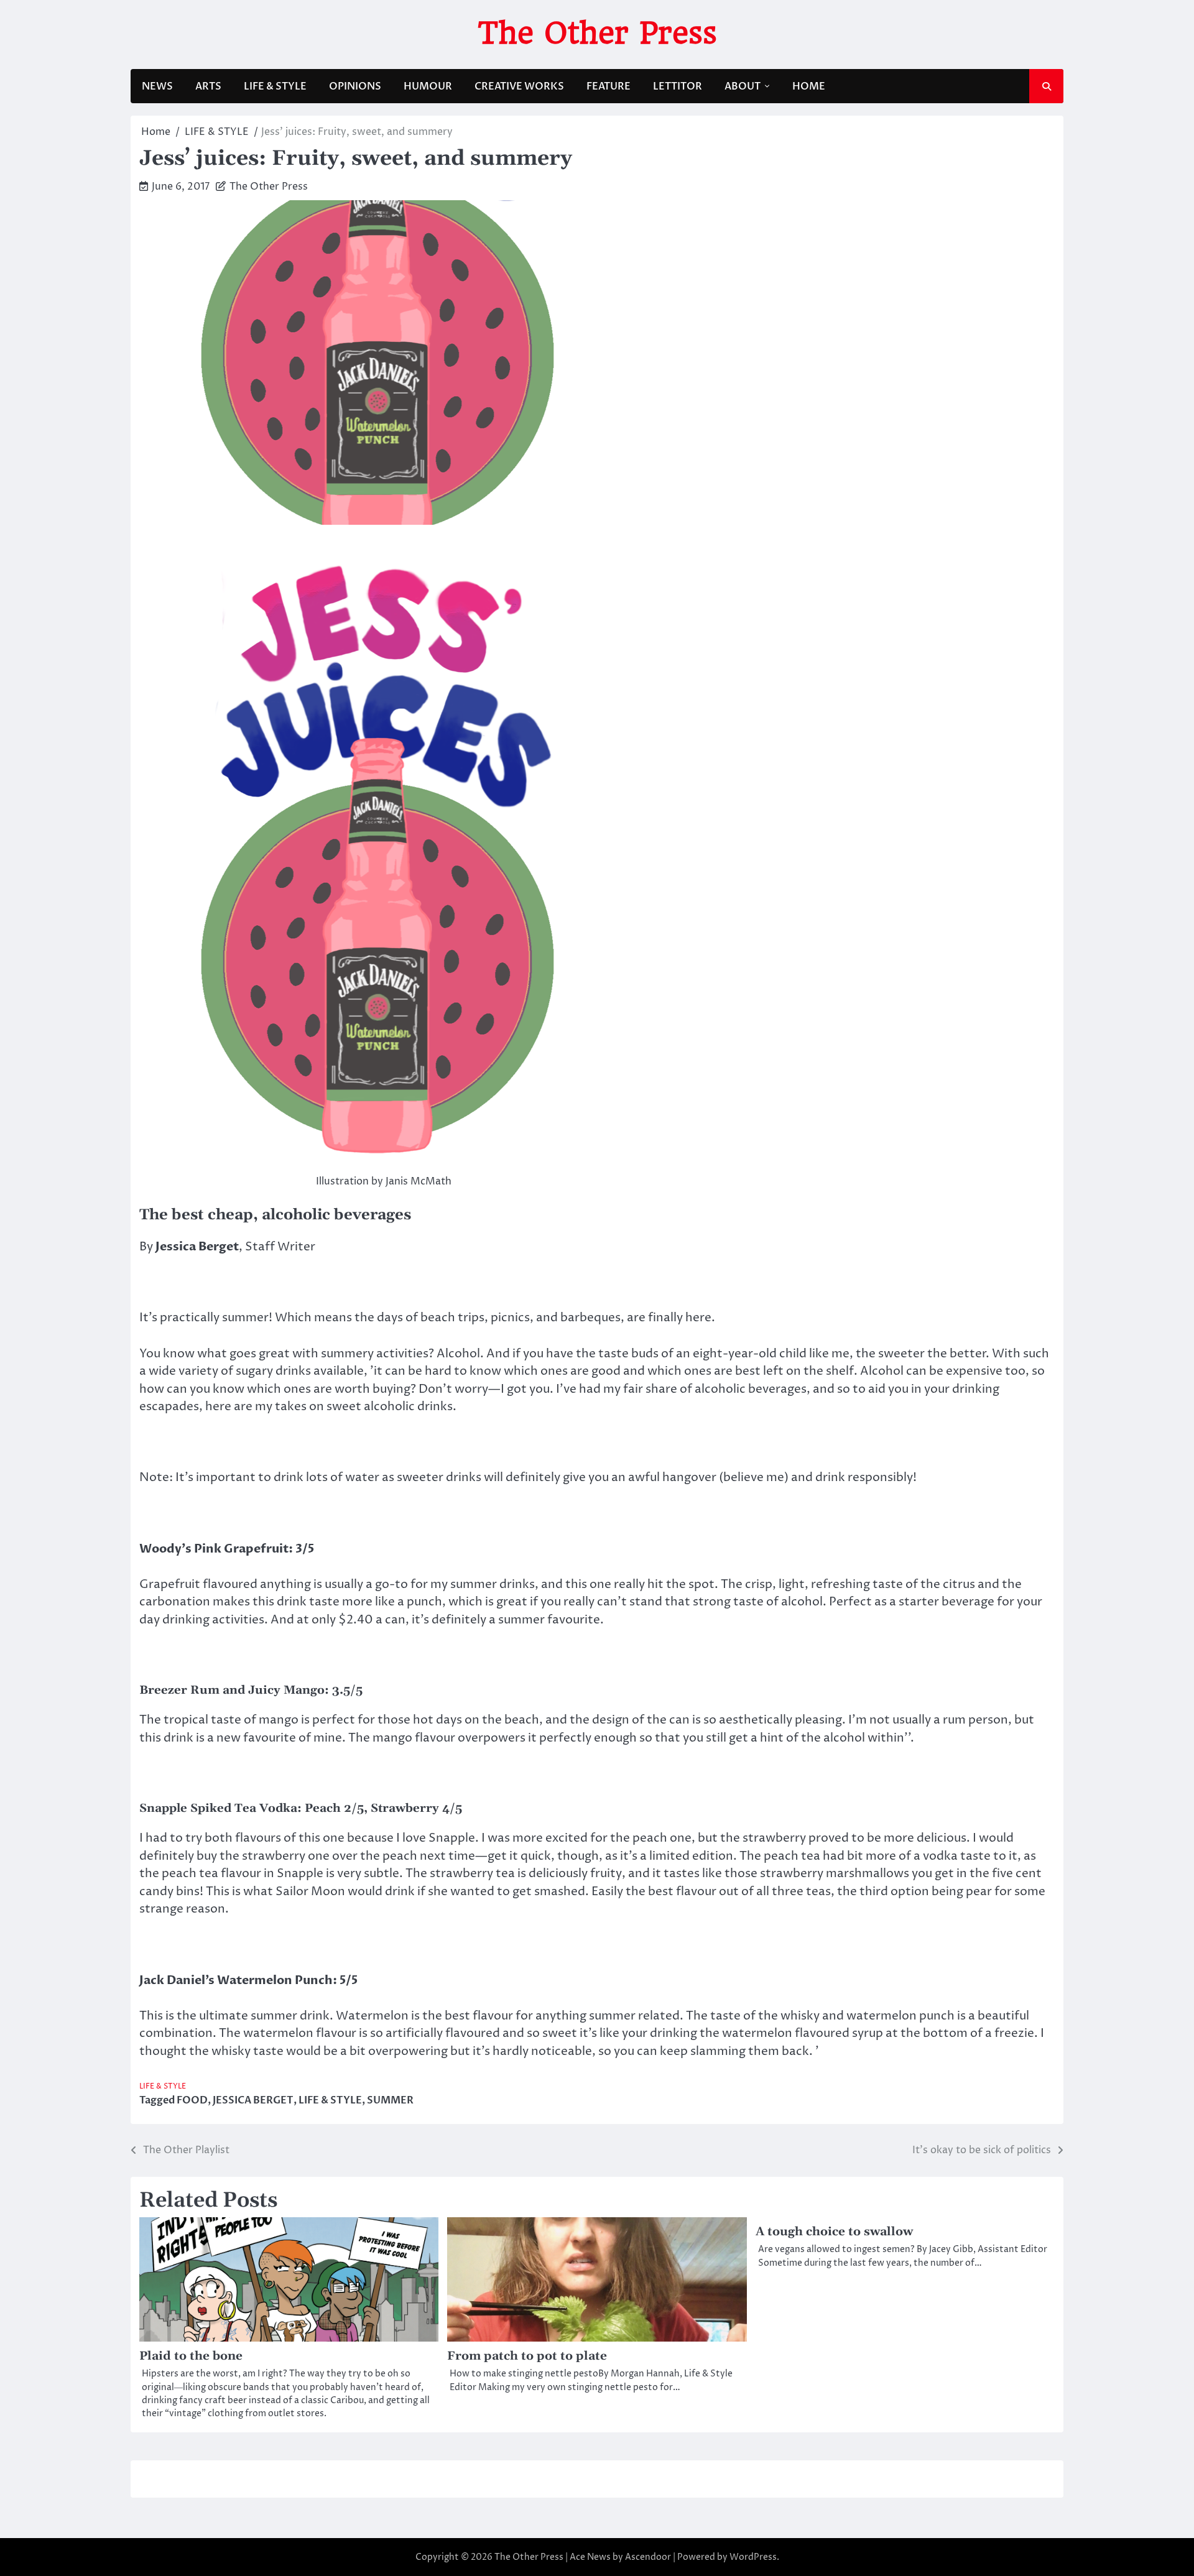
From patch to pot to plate (527, 2356)
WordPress (753, 2557)
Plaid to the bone (191, 2356)
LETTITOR (678, 86)
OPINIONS (355, 86)
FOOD (192, 2100)
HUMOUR (428, 86)
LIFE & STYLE (275, 86)
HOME (809, 86)
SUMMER (390, 2100)
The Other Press (597, 33)
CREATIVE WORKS (519, 86)
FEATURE (609, 86)
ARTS (208, 86)
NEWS (157, 86)
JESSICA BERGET (253, 2100)
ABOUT (743, 86)
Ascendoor (648, 2557)
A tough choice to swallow (834, 2232)
